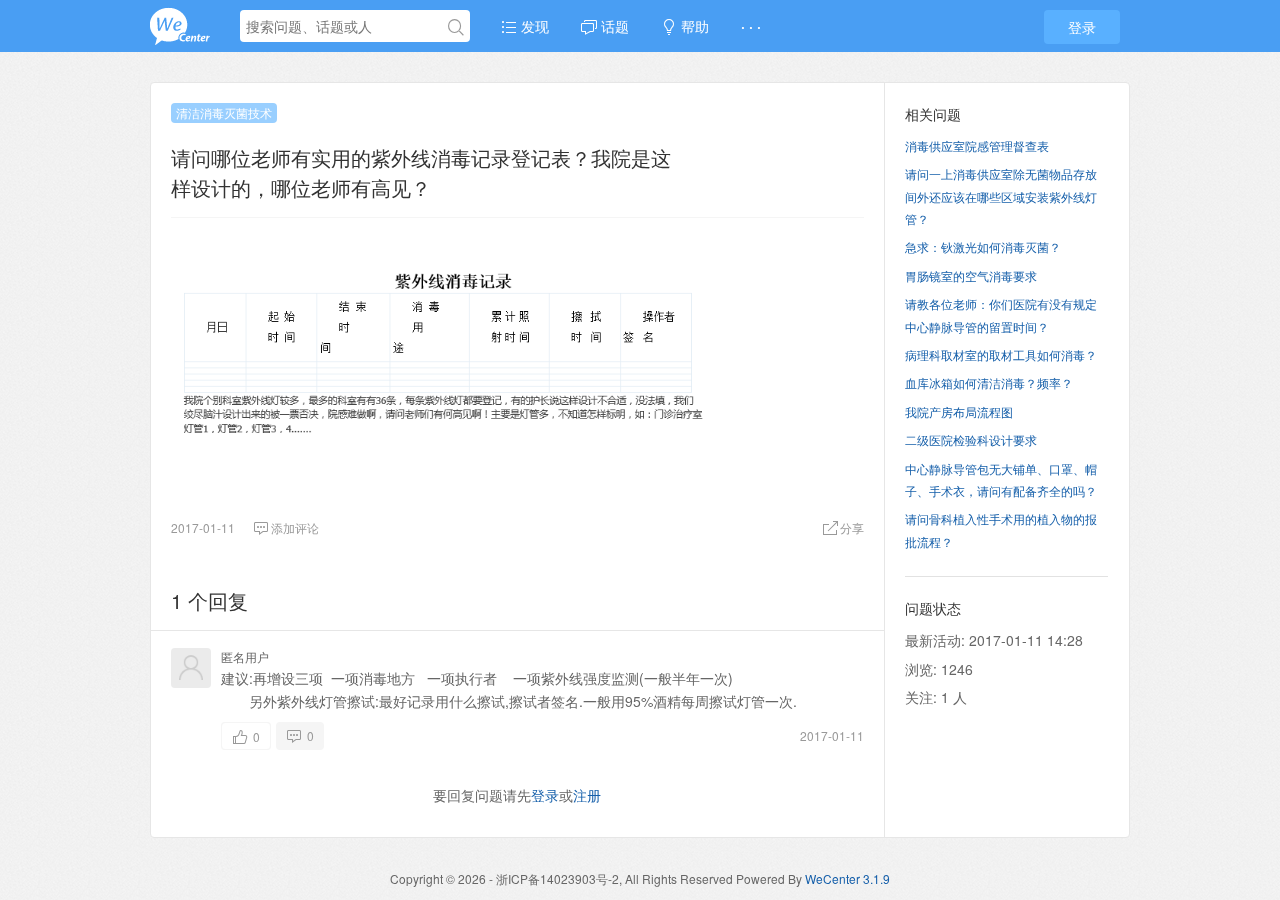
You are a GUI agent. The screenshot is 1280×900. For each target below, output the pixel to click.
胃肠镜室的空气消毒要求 (971, 275)
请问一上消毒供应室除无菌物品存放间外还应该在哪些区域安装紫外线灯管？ (1001, 196)
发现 (533, 26)
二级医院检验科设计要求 (971, 439)
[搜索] (456, 27)
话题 (613, 26)
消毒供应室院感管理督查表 (977, 145)
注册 (587, 795)
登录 (1082, 27)
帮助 (693, 26)
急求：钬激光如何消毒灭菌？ (983, 246)
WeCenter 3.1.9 (847, 878)
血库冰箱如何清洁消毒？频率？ (989, 382)
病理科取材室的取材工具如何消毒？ (1001, 354)
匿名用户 (245, 656)
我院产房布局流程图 (959, 411)
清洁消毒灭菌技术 (224, 112)
